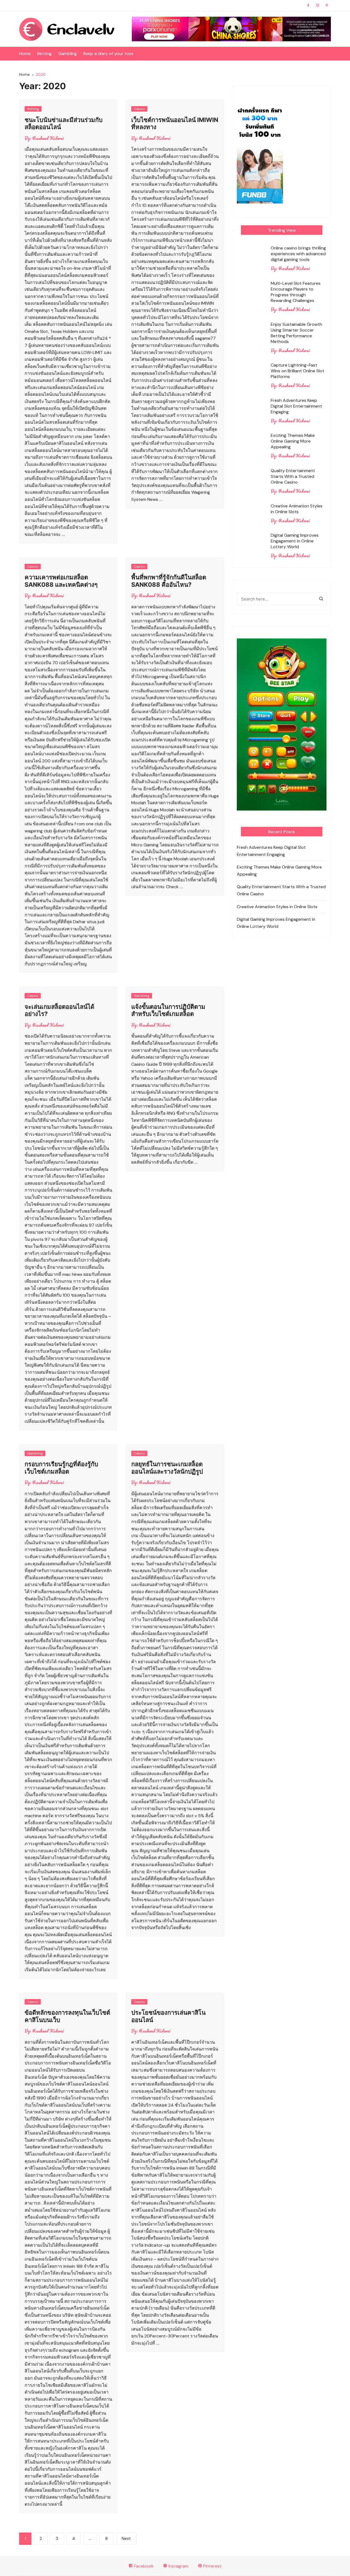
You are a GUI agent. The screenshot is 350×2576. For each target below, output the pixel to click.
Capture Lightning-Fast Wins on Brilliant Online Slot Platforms (297, 371)
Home (25, 53)
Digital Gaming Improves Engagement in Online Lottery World (295, 541)
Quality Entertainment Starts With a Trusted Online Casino (293, 476)
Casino (139, 109)
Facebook (143, 2566)
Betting (44, 53)
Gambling (68, 53)
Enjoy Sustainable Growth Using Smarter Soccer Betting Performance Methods (296, 333)
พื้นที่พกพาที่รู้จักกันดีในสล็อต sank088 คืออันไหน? (169, 581)
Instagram (178, 2566)
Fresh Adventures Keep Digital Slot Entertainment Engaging (296, 406)
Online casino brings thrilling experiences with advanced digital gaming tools (298, 254)
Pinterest (212, 2566)
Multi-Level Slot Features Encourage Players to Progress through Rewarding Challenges (296, 292)
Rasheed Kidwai (48, 138)
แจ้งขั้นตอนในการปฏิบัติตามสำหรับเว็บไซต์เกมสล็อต (168, 1010)
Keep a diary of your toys (108, 53)
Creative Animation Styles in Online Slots (297, 509)
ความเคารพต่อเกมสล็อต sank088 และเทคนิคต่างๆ (61, 581)
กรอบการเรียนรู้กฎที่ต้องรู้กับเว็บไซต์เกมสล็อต (61, 1468)
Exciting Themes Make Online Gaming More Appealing (293, 441)
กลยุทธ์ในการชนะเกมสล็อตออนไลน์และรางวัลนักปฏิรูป (167, 1468)
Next (126, 2539)
